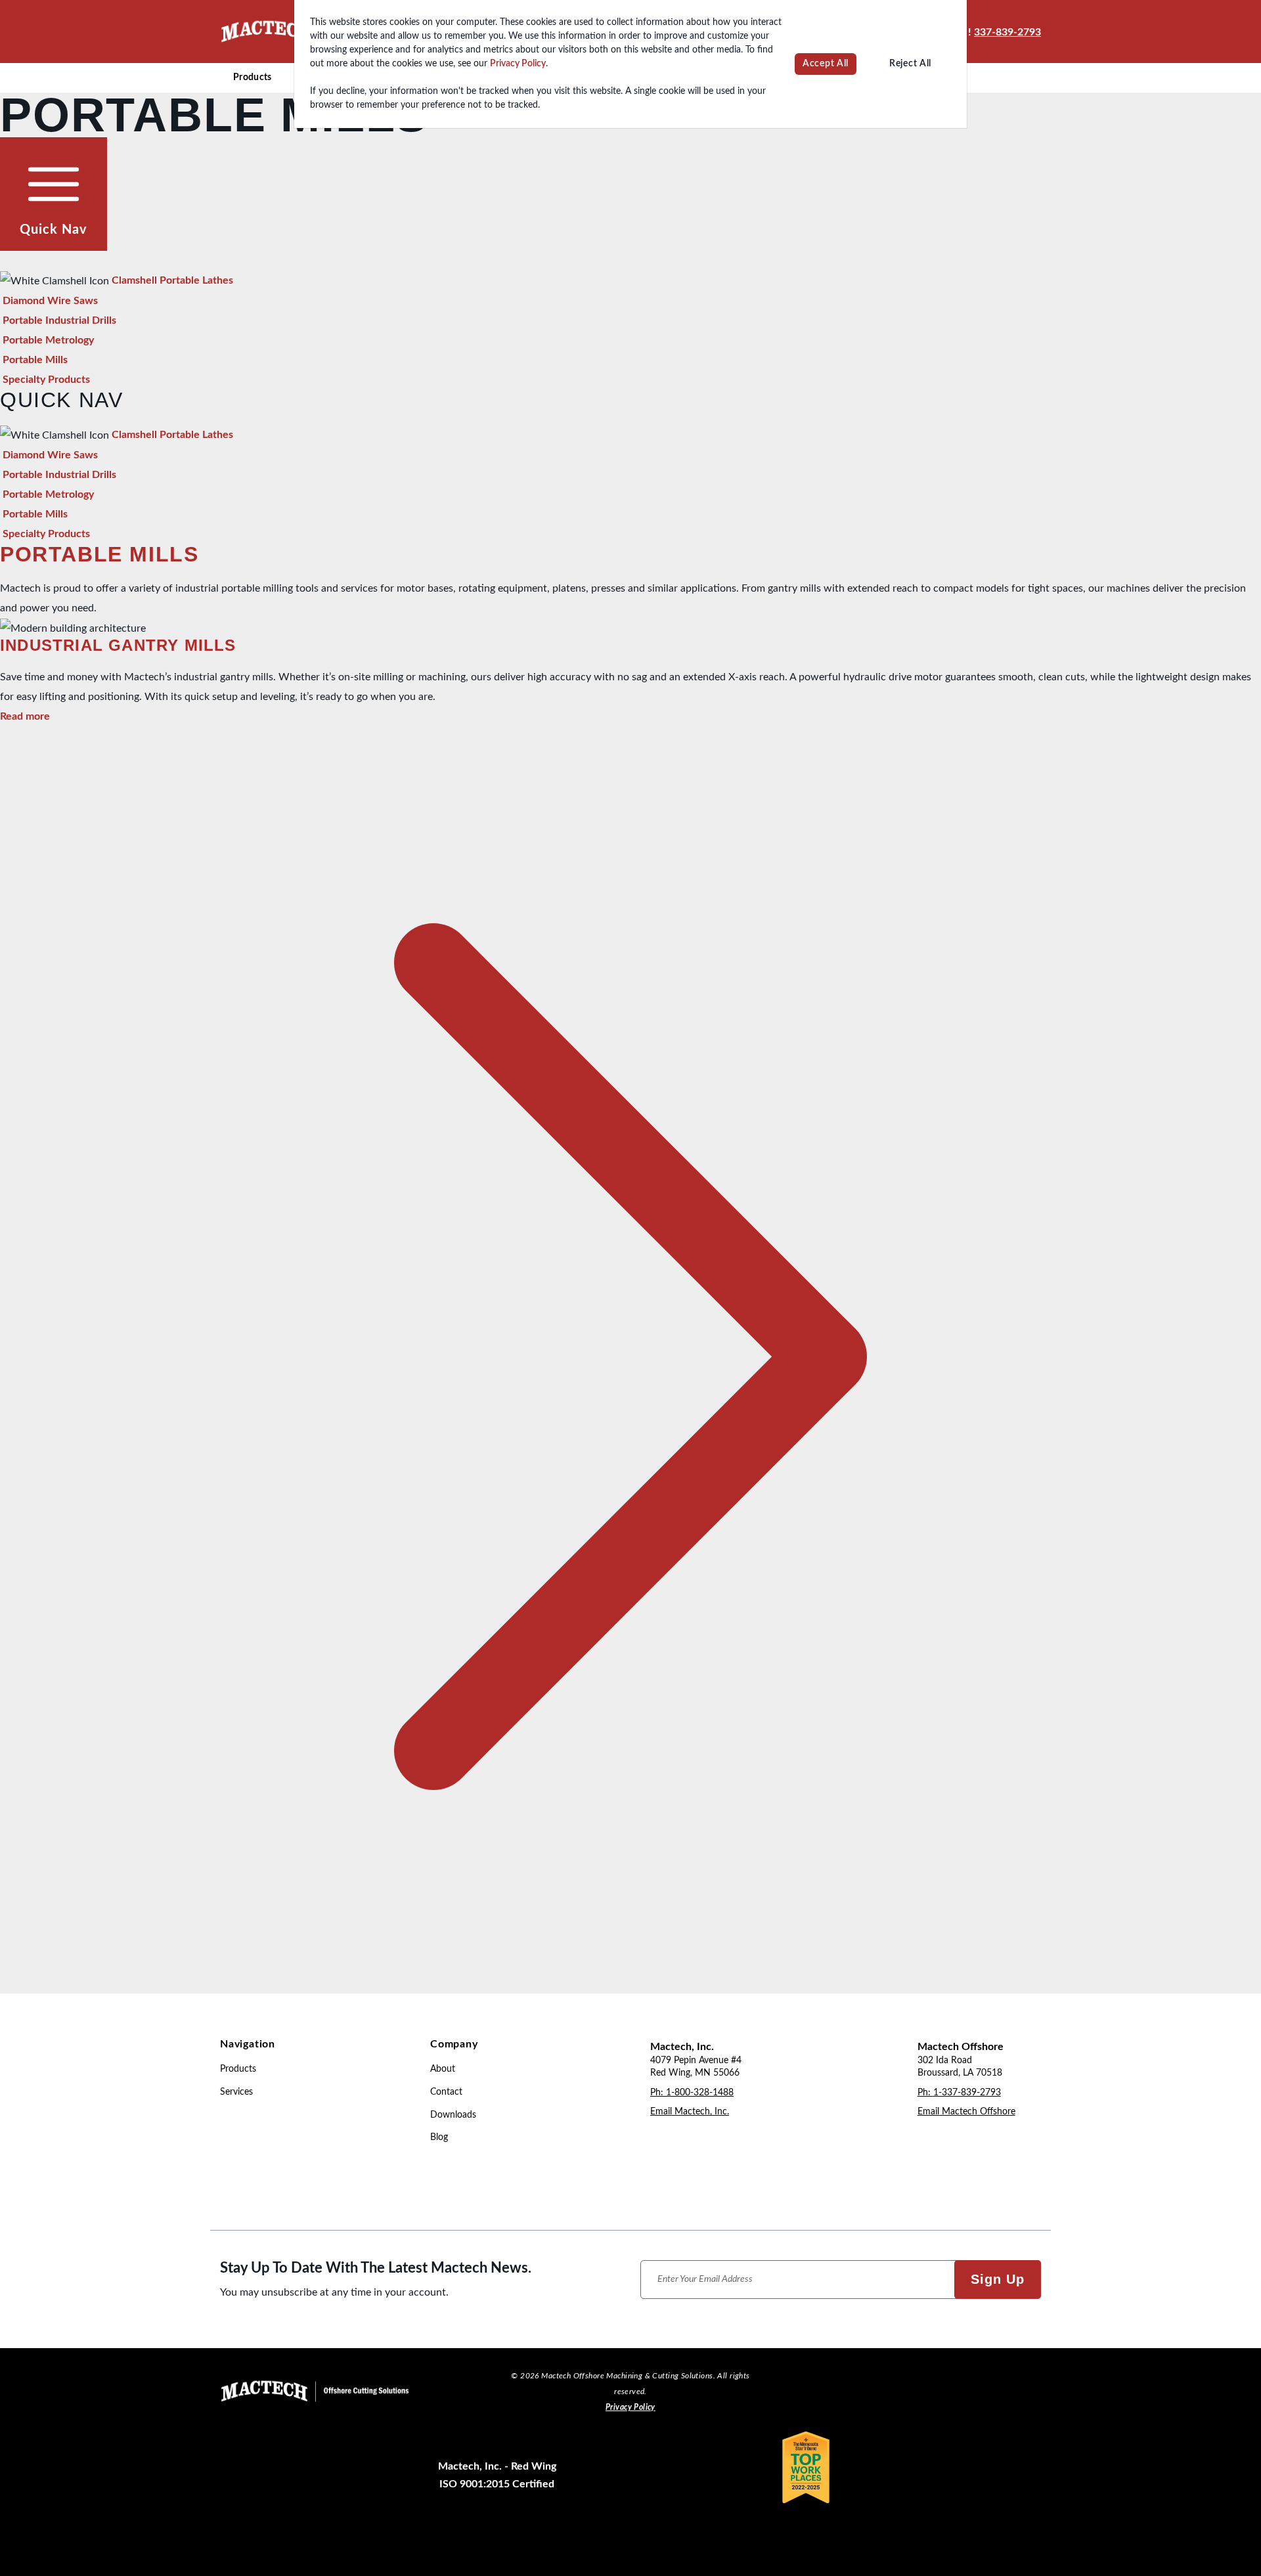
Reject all (910, 64)
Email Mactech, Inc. (690, 2112)
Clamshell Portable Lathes (172, 280)
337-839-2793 (1007, 32)
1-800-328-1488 (700, 2093)
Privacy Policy (518, 64)
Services (236, 2092)
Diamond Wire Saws (50, 301)
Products (253, 77)
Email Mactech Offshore (966, 2112)
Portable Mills (35, 360)
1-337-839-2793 (967, 2093)
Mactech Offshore (961, 2047)
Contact (446, 2092)
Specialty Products (46, 380)
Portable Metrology (48, 340)
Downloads (453, 2115)
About (443, 2069)
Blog (439, 2137)
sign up (998, 2279)
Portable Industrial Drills (59, 320)
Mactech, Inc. (682, 2047)
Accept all (826, 64)
